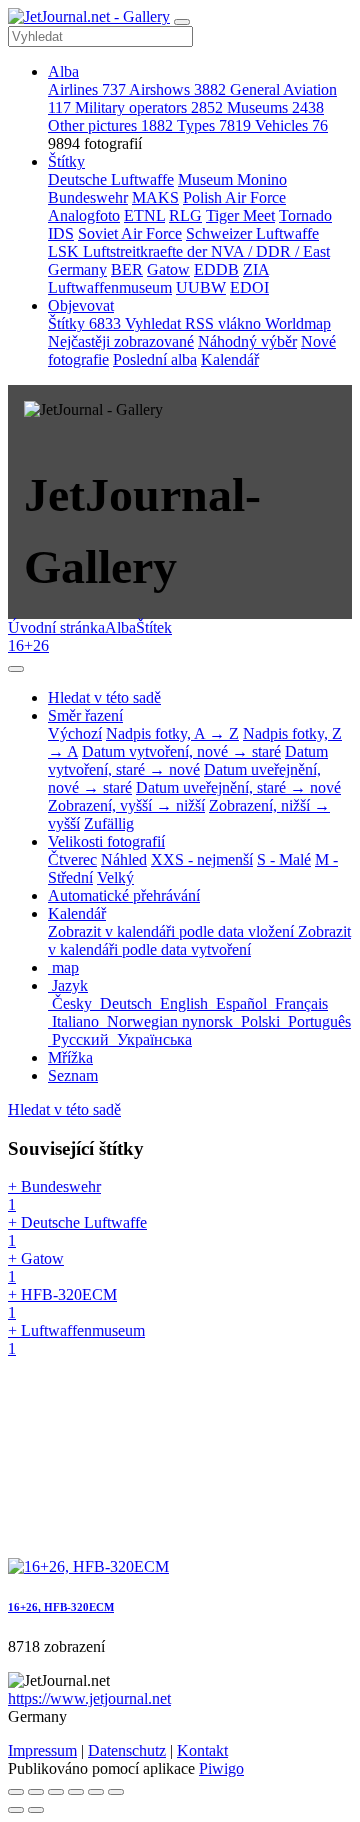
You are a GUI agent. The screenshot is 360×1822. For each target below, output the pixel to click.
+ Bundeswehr (54, 1195)
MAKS (155, 197)
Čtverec (72, 859)
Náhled (124, 859)
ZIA (256, 269)
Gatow (168, 269)
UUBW (201, 287)
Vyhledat (155, 323)
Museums (275, 107)
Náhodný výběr (247, 341)
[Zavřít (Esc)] (16, 1792)
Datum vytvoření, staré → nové (188, 760)
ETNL (144, 215)
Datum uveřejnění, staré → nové (238, 787)
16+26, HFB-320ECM (61, 1607)
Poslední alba (155, 359)
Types (214, 125)
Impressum (42, 1750)
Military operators (149, 107)
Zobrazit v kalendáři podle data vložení (173, 931)
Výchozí (75, 733)
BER (127, 269)
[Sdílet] (36, 1792)
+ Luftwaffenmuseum (76, 1339)
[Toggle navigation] (182, 22)
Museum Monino (232, 179)
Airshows (177, 89)
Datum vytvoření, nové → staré (181, 751)
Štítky (66, 161)
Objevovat (81, 305)
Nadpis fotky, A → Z (172, 733)
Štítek (154, 627)
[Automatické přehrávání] (116, 1792)
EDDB (216, 269)
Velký (115, 877)
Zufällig (109, 823)
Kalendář (230, 359)
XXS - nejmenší (202, 859)
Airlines (87, 89)
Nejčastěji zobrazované (121, 341)
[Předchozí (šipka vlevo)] (16, 1810)
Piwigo (221, 1768)
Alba (63, 71)
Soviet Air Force (130, 233)
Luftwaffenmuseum (110, 287)
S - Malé (284, 859)
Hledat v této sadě (64, 1109)
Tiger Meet (240, 215)
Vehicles (291, 125)
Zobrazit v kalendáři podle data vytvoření (199, 940)
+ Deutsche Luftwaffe (77, 1231)
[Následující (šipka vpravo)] (36, 1810)
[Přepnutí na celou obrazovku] (56, 1792)
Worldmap (298, 323)
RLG (185, 215)
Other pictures (110, 125)
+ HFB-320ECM (62, 1303)
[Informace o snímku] (96, 1792)
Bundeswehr (88, 197)
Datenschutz (127, 1750)
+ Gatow (36, 1267)
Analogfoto (84, 215)
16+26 (28, 645)
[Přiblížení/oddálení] (76, 1792)
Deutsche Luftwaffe (111, 179)
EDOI (249, 287)
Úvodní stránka (56, 627)
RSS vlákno (225, 323)
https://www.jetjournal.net (89, 1698)
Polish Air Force (234, 197)
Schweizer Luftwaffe (252, 233)
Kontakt (202, 1750)
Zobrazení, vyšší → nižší (126, 805)
